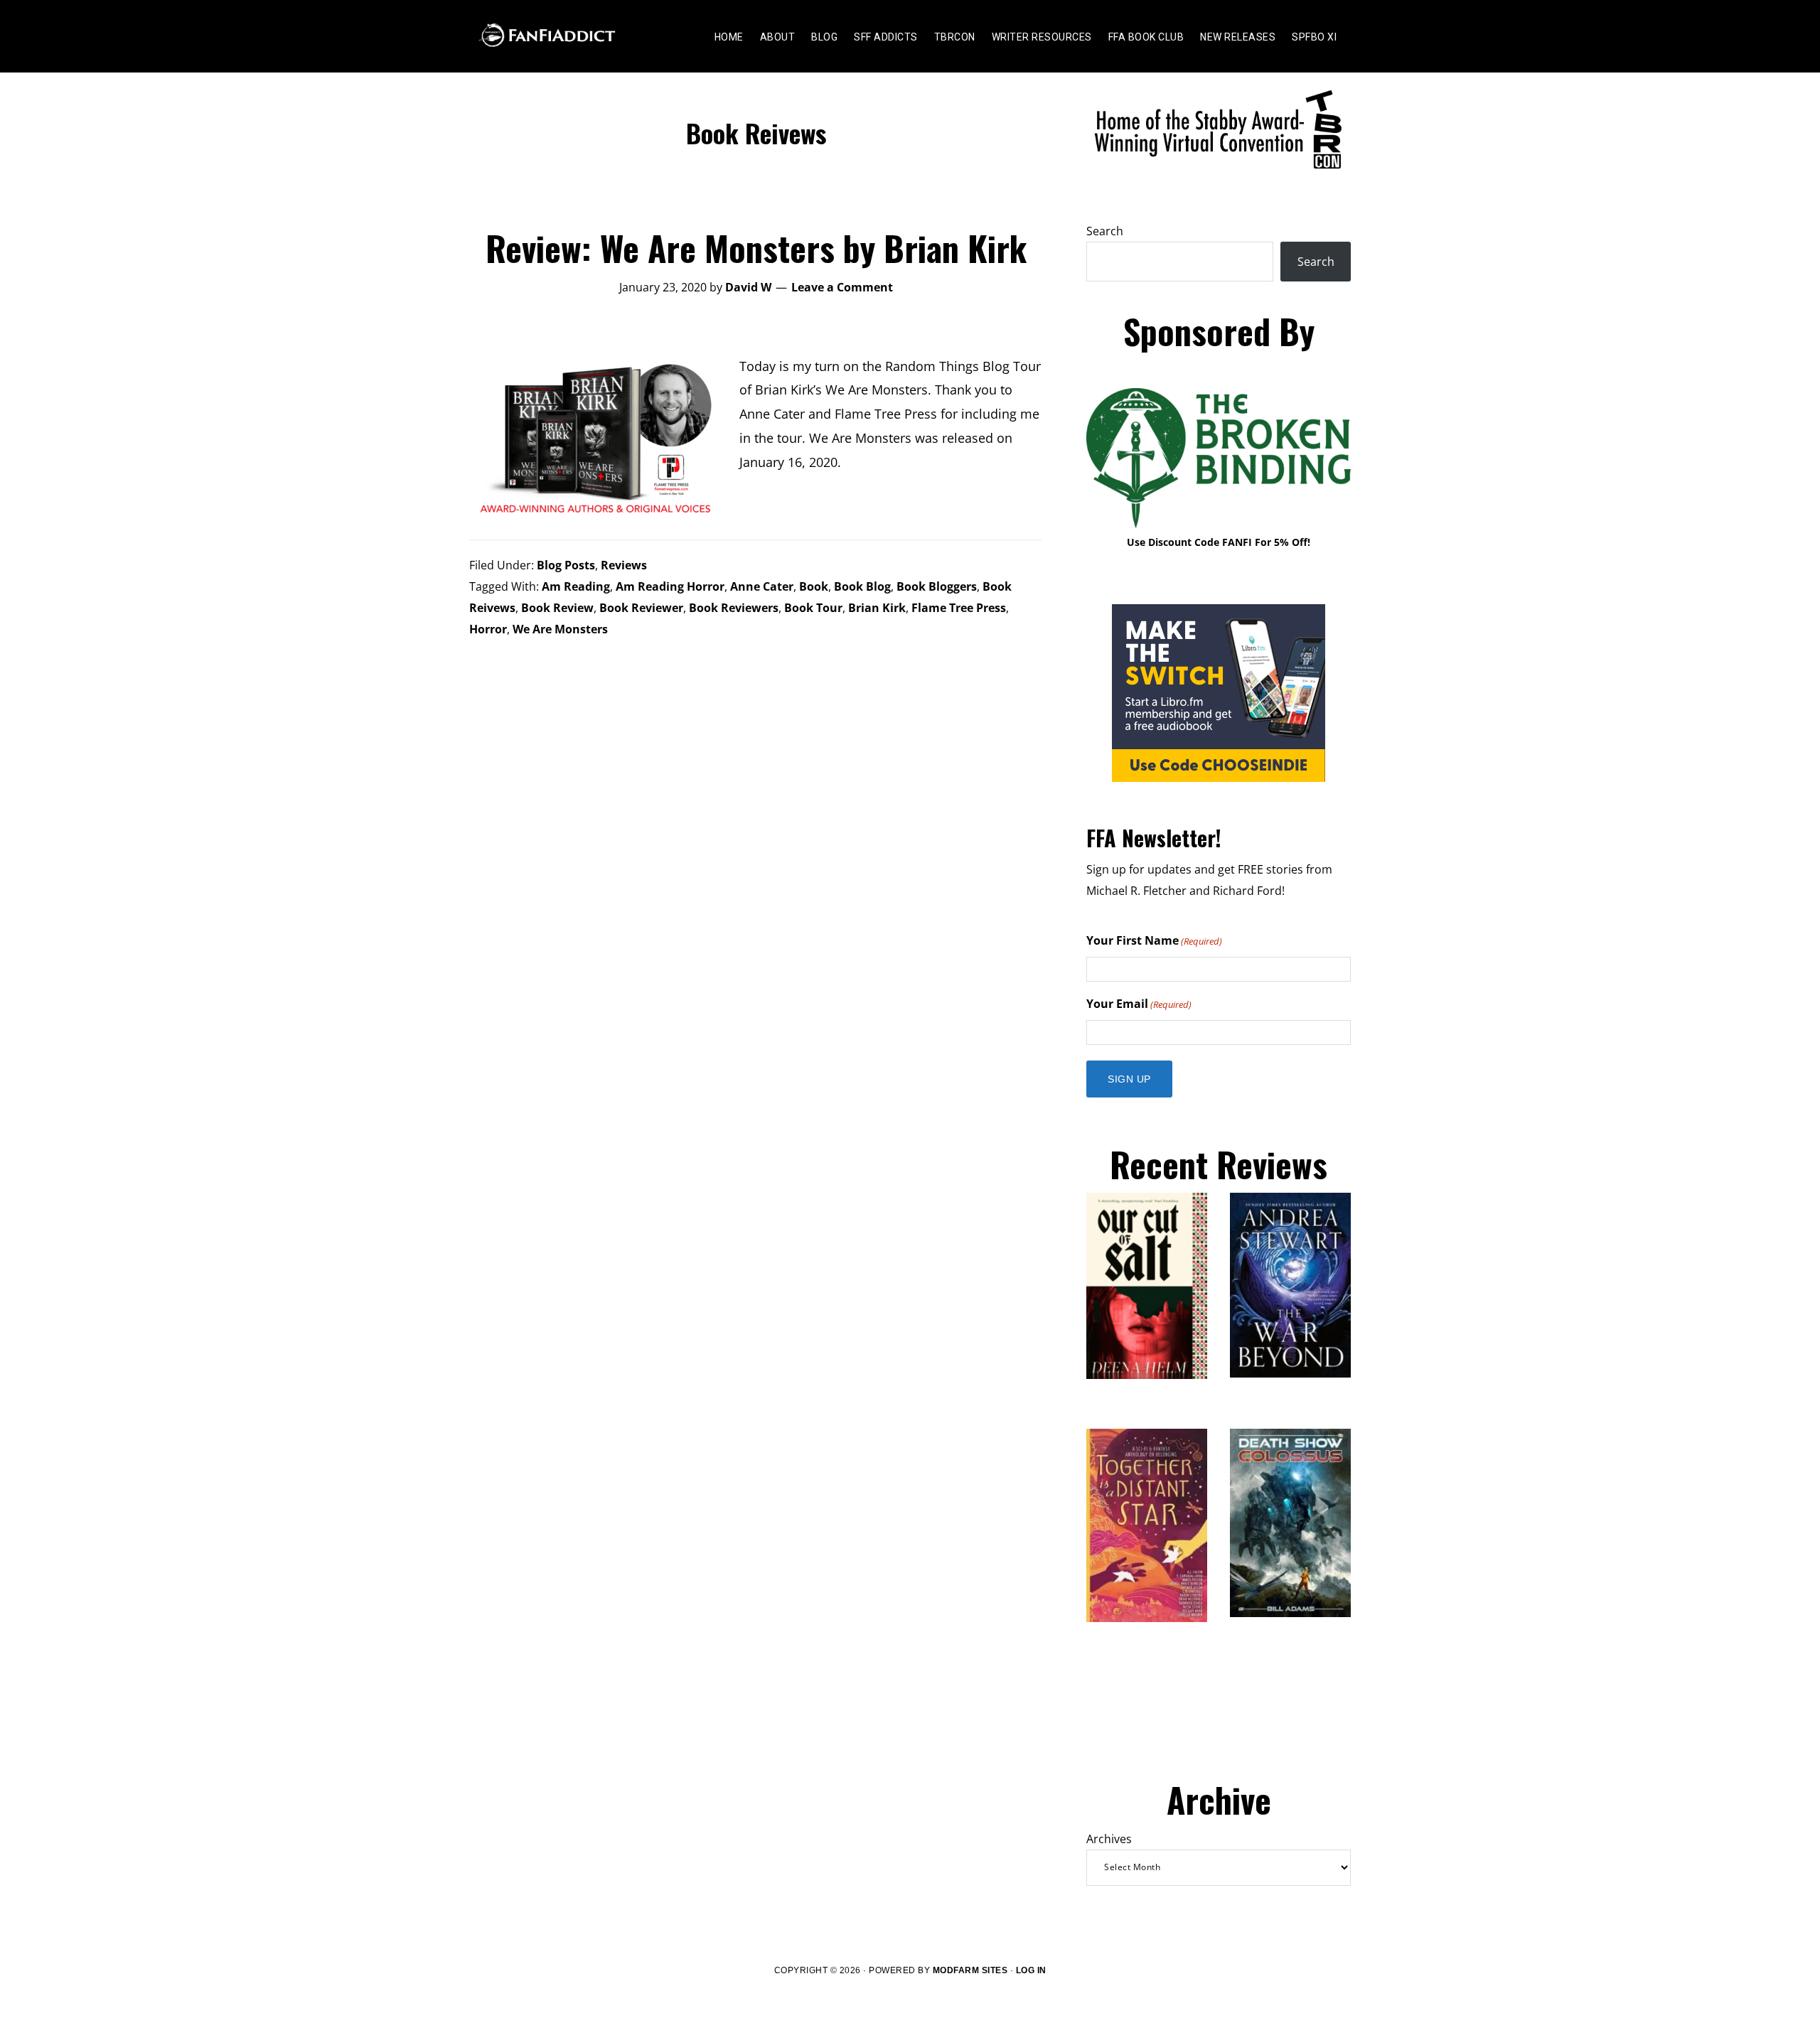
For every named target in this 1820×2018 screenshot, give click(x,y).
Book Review (557, 608)
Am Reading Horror (670, 586)
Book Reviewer (641, 608)
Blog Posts (566, 565)
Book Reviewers (734, 608)
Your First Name (1154, 940)
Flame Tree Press (959, 608)
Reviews (624, 565)
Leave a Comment (842, 287)
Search (1105, 231)
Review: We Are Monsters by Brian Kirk (756, 248)
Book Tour (813, 608)
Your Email (1139, 1004)
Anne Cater (762, 586)
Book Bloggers (937, 586)
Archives (1109, 1839)
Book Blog (862, 586)
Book (814, 586)
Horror (488, 629)
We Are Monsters (560, 629)
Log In (1031, 1970)
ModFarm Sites (970, 1970)
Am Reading (576, 586)
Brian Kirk (877, 608)
